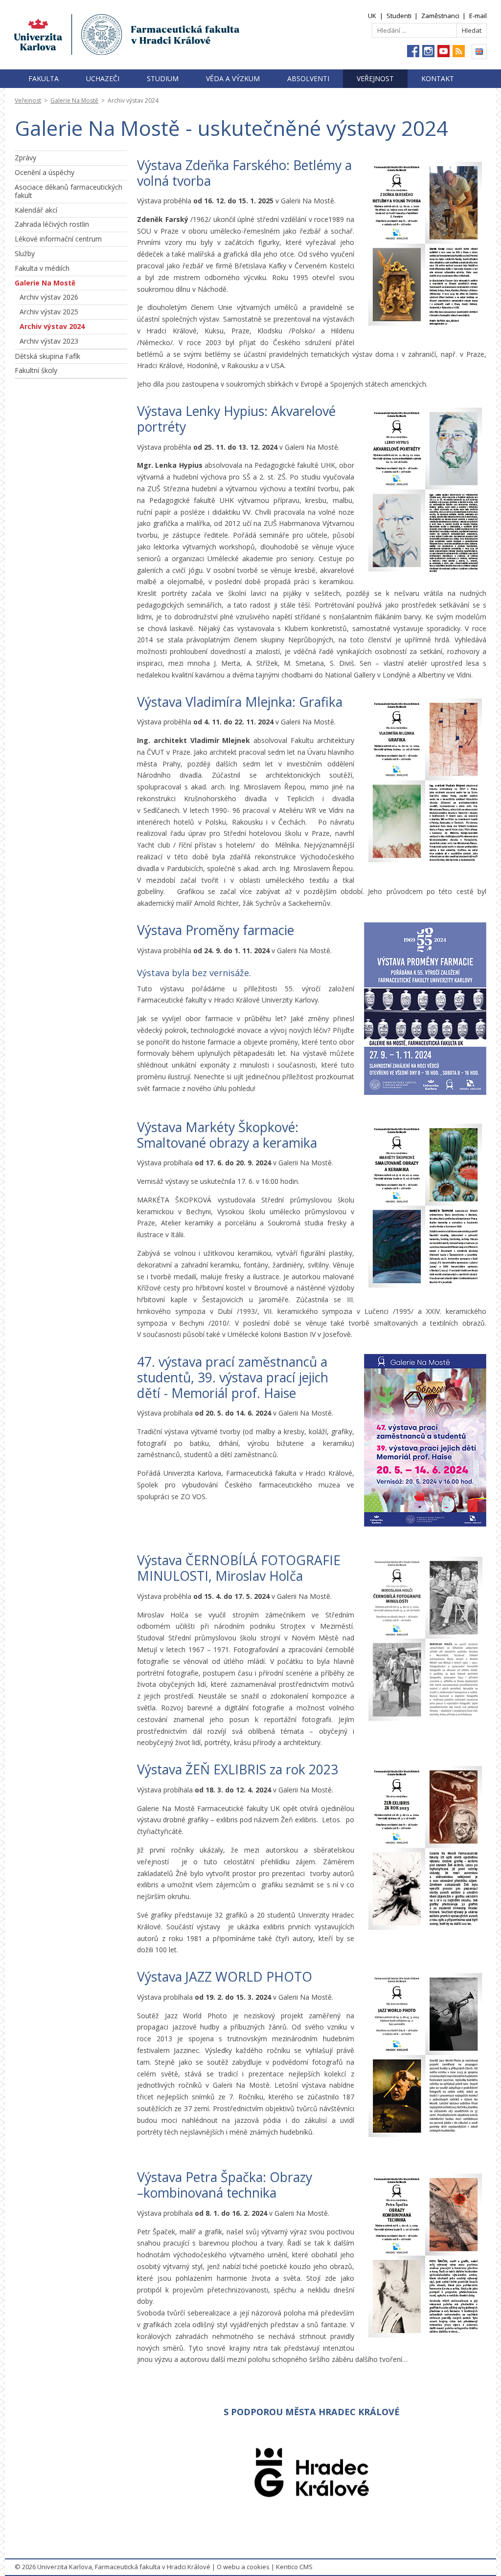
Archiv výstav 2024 (52, 326)
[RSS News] (459, 51)
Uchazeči (103, 78)
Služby (25, 253)
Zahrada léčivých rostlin (52, 224)
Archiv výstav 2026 (49, 297)
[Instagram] (428, 51)
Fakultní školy (36, 370)
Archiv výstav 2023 (49, 341)
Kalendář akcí (36, 210)
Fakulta (44, 78)
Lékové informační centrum (58, 239)
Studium (163, 78)
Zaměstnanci (440, 16)
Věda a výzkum (233, 78)
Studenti (399, 16)
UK (372, 16)
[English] (479, 52)
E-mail (478, 16)
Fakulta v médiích (42, 268)
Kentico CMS (294, 2567)
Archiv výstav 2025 (49, 312)
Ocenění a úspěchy (45, 172)
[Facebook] (413, 51)
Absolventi (308, 78)
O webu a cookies (243, 2567)
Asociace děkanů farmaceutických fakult (68, 191)
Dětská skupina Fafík (47, 356)
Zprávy (25, 158)
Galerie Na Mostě (74, 100)
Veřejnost (375, 78)
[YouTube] (444, 51)
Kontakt (438, 78)
